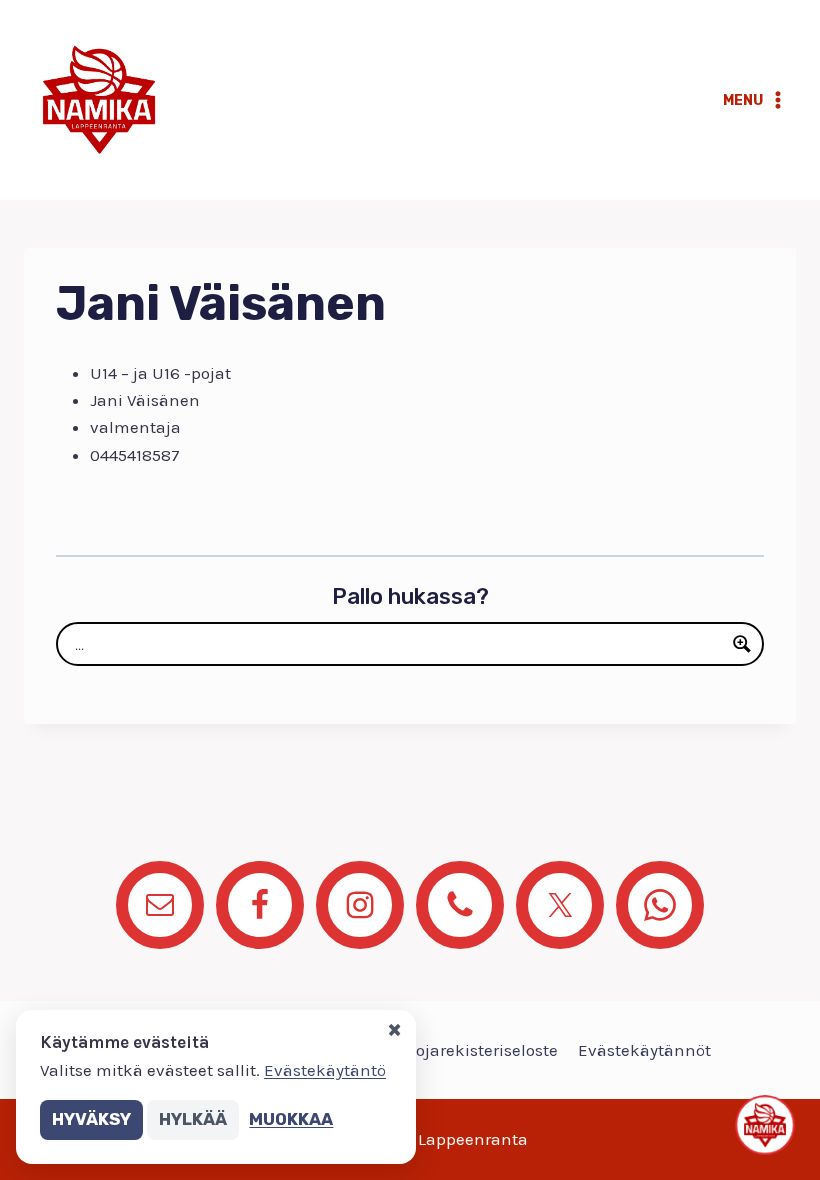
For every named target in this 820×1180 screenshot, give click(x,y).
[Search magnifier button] (742, 644)
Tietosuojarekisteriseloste (458, 1050)
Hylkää (193, 1119)
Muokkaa (291, 1119)
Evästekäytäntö (325, 1070)
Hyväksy (91, 1119)
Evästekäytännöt (644, 1050)
